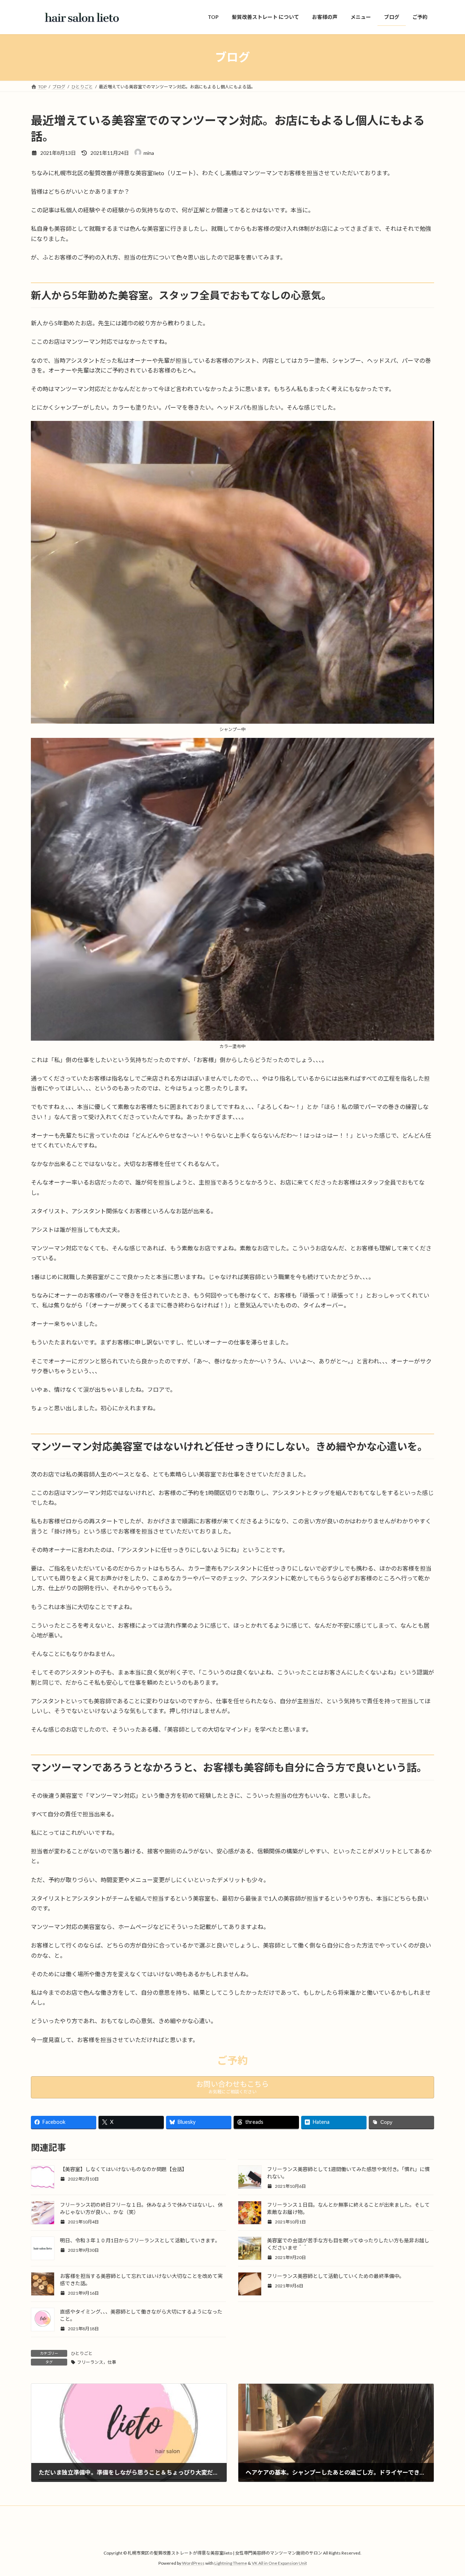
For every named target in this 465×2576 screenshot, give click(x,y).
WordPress (193, 2563)
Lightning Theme (231, 2563)
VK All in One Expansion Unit (279, 2563)
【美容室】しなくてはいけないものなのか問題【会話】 (124, 2169)
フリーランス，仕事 (97, 2362)
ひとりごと (82, 2353)
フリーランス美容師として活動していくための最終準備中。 (336, 2276)
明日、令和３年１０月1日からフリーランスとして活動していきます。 (140, 2240)
